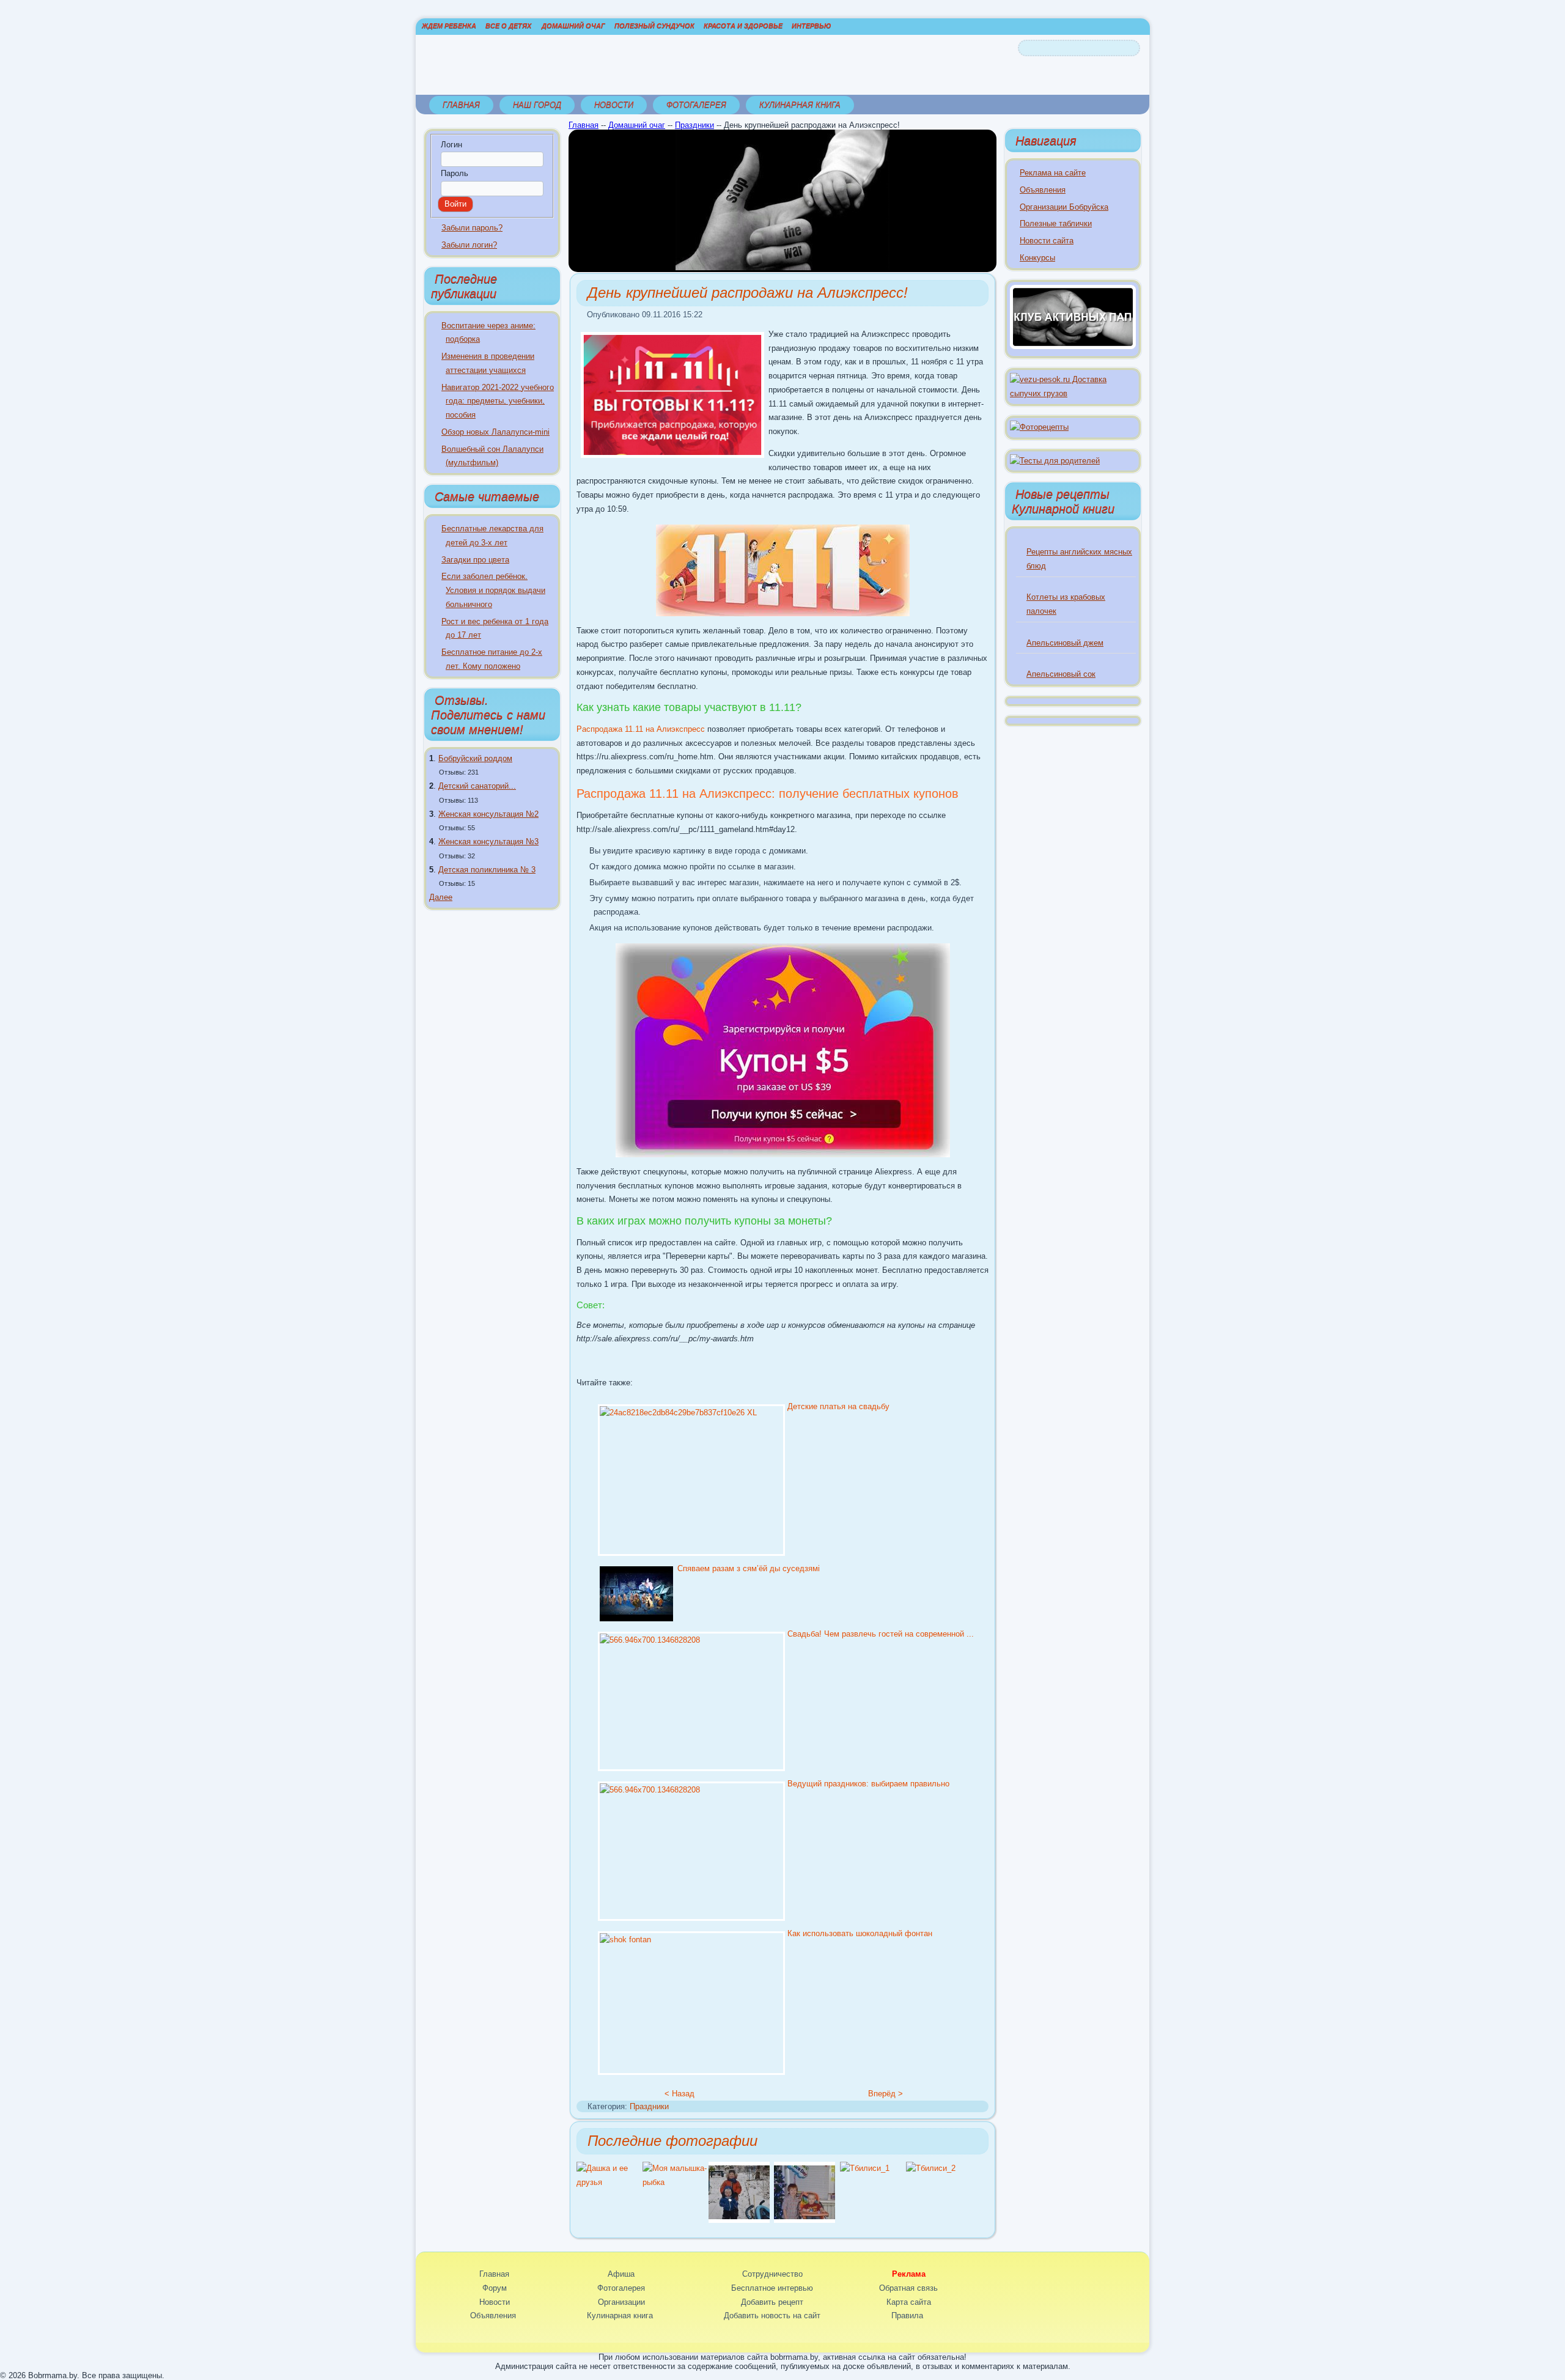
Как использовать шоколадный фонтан (860, 1933)
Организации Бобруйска (1064, 207)
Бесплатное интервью (772, 2288)
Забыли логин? (469, 245)
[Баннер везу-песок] (1073, 393)
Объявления (1043, 190)
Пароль (455, 173)
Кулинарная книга (800, 105)
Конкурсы (1037, 258)
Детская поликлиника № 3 (487, 870)
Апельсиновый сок (1061, 674)
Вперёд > (886, 2094)
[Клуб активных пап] (1073, 346)
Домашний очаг (573, 26)
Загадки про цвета (475, 560)
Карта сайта (909, 2302)
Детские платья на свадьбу (838, 1406)
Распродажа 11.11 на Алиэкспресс (641, 729)
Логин (451, 145)
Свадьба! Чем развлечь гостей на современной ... (881, 1634)
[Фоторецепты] (1039, 427)
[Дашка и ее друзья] (609, 2182)
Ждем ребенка (449, 26)
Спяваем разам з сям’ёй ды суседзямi (749, 1568)
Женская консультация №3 (488, 842)
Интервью (811, 26)
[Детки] (739, 2220)
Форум (495, 2288)
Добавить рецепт (772, 2302)
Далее (441, 897)
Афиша (621, 2274)
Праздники (694, 125)
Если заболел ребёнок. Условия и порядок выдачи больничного (493, 590)
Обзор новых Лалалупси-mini (495, 432)
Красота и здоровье (743, 26)
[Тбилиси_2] (931, 2168)
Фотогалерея (696, 105)
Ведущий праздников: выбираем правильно (868, 1784)
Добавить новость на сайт (772, 2316)
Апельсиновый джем (1065, 643)
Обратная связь (908, 2288)
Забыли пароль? (472, 228)
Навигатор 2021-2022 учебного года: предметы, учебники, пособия (498, 401)
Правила (907, 2316)
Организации (621, 2302)
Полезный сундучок (654, 26)
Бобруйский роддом (475, 758)
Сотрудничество (772, 2274)
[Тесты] (1055, 461)
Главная (461, 105)
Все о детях (508, 26)
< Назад (679, 2094)
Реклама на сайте (1053, 173)
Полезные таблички (1056, 223)
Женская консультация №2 (488, 814)
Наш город (537, 105)
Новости (614, 105)
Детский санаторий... (477, 786)
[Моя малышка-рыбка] (676, 2182)
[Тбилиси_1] (865, 2168)
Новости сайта (1047, 241)
